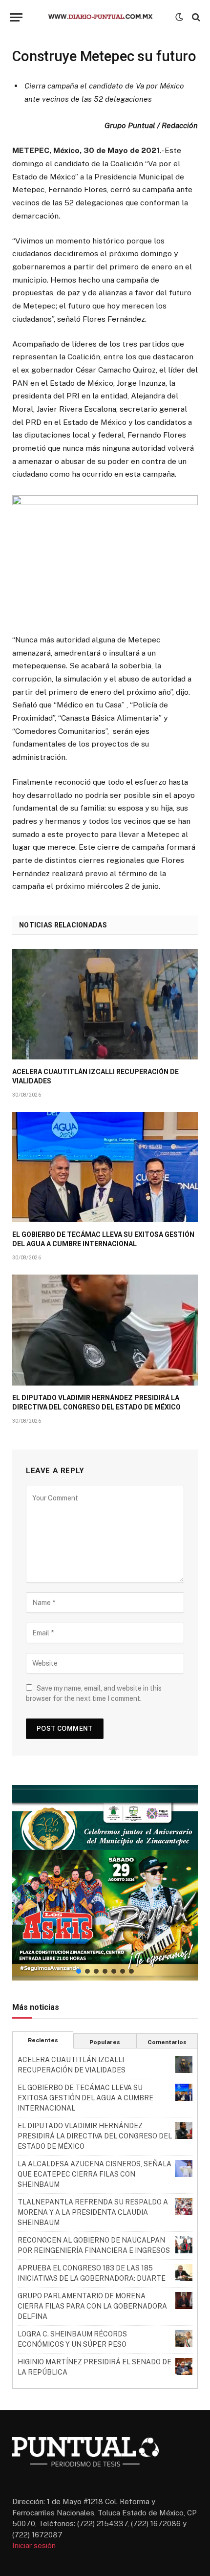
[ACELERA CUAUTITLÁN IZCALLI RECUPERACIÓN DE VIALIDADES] (105, 1004)
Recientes (43, 2040)
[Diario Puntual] (105, 17)
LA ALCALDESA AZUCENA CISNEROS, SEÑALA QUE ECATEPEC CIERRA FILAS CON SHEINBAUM (94, 2174)
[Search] (195, 17)
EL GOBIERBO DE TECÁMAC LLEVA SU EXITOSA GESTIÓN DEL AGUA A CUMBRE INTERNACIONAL (85, 2098)
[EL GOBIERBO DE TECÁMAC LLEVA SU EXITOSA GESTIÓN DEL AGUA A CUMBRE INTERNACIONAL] (105, 1167)
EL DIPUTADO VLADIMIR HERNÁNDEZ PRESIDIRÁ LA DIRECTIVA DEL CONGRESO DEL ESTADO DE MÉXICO (95, 2136)
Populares (105, 2042)
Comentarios (167, 2042)
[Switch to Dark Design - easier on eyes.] (179, 17)
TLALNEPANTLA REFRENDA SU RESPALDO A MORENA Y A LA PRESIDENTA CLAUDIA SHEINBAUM (93, 2212)
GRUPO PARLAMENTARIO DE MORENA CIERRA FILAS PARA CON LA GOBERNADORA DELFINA (92, 2306)
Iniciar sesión (34, 2545)
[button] (105, 1883)
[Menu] (16, 17)
